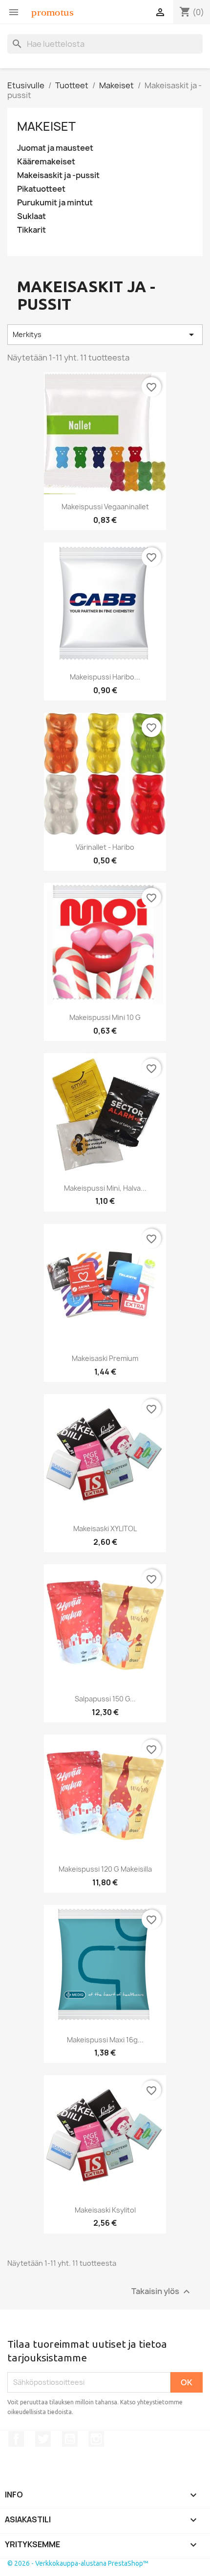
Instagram (96, 2439)
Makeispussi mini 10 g (105, 1017)
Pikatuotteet (41, 189)
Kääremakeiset (46, 162)
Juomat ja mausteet (55, 148)
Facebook (16, 2439)
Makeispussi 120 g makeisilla (105, 1869)
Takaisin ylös (162, 2291)
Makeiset (46, 126)
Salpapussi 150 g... (105, 1699)
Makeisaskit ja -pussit (58, 175)
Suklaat (31, 216)
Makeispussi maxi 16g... (105, 2040)
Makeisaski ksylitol (105, 2210)
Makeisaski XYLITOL (105, 1528)
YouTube (70, 2439)
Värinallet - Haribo (105, 847)
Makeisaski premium (105, 1358)
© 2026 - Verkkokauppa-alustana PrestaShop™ (78, 2563)
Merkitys (105, 335)
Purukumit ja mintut (55, 203)
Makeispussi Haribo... (105, 677)
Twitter (43, 2439)
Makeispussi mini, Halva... (105, 1188)
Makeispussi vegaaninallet (105, 507)
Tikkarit (31, 230)
